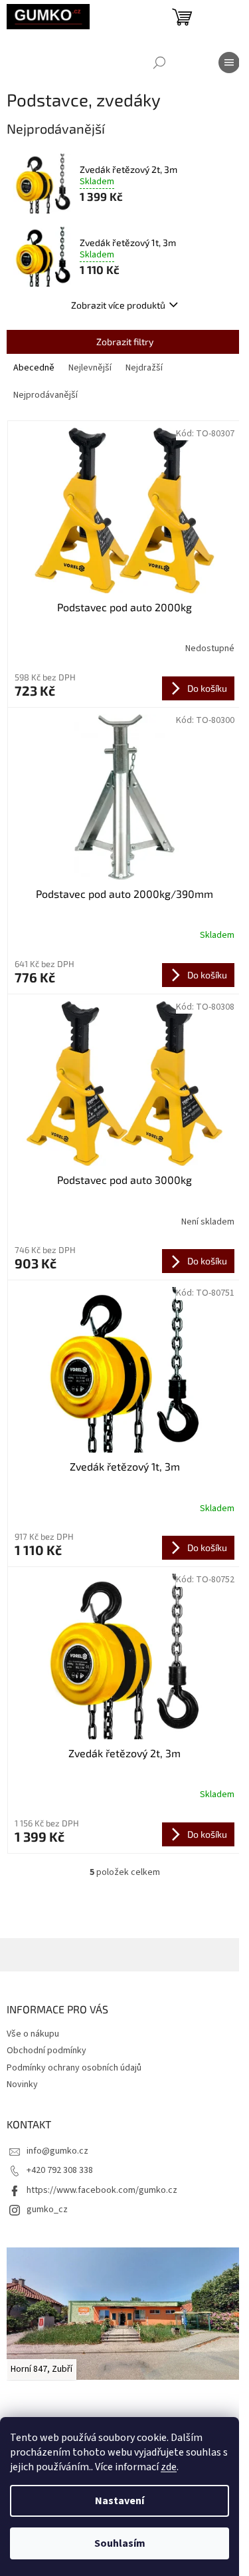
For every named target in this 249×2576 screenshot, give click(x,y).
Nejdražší (144, 368)
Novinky (22, 2084)
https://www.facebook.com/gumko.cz (102, 2190)
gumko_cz (47, 2210)
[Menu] (229, 63)
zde (169, 2467)
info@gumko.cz (57, 2151)
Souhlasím (120, 2543)
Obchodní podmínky (46, 2051)
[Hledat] (159, 63)
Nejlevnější (90, 368)
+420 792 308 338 (60, 2170)
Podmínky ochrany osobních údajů (74, 2068)
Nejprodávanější (45, 395)
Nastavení (120, 2501)
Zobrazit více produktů (118, 305)
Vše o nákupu (33, 2034)
